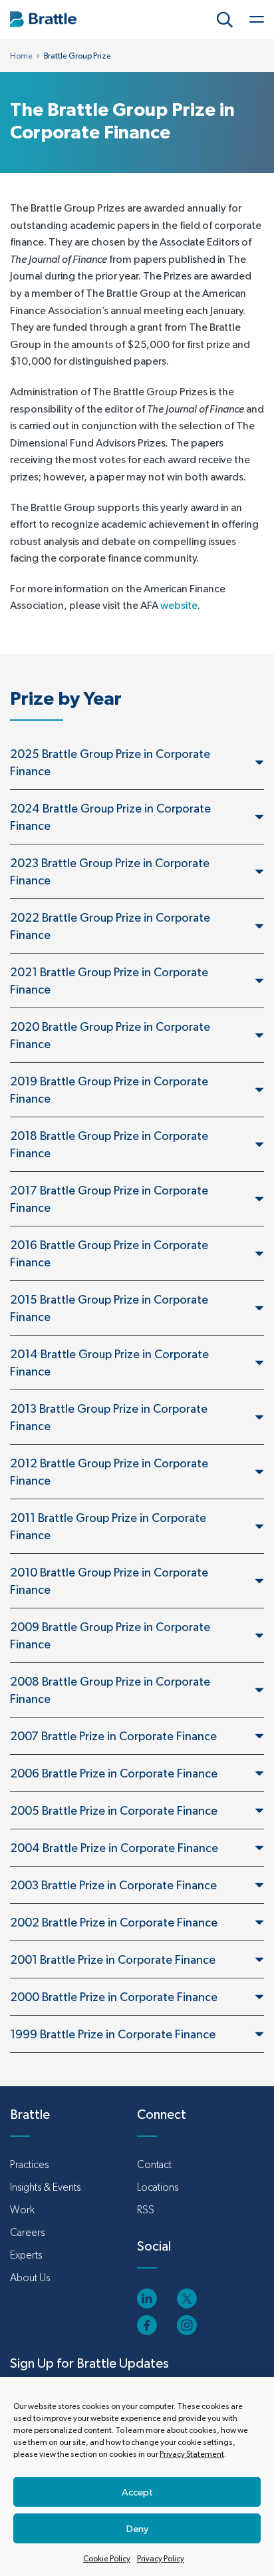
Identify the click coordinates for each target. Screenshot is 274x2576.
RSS (146, 2210)
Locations (158, 2187)
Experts (26, 2255)
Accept (137, 2492)
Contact (154, 2164)
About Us (30, 2278)
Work (22, 2210)
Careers (27, 2232)
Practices (29, 2164)
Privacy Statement (192, 2454)
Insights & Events (45, 2187)
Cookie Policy (107, 2559)
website (179, 605)
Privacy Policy (161, 2559)
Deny (137, 2528)
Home (21, 56)
